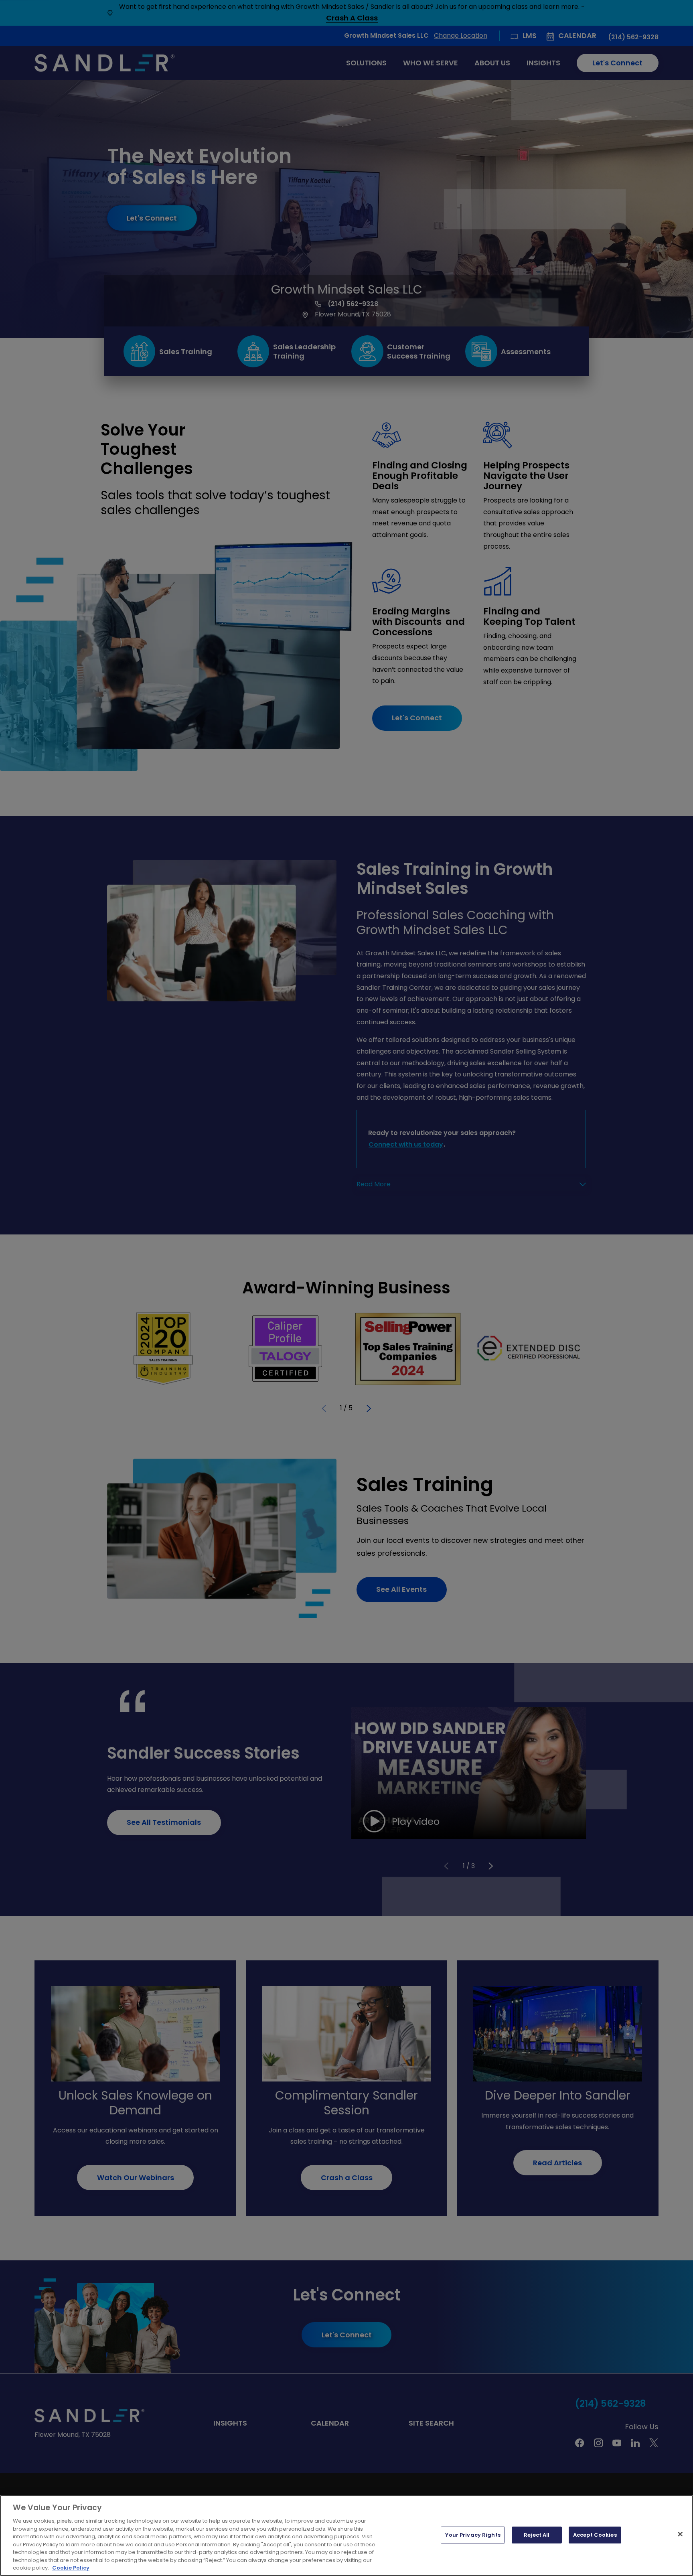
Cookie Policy (71, 2568)
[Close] (680, 2534)
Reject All (537, 2535)
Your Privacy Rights (473, 2535)
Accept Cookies (595, 2535)
